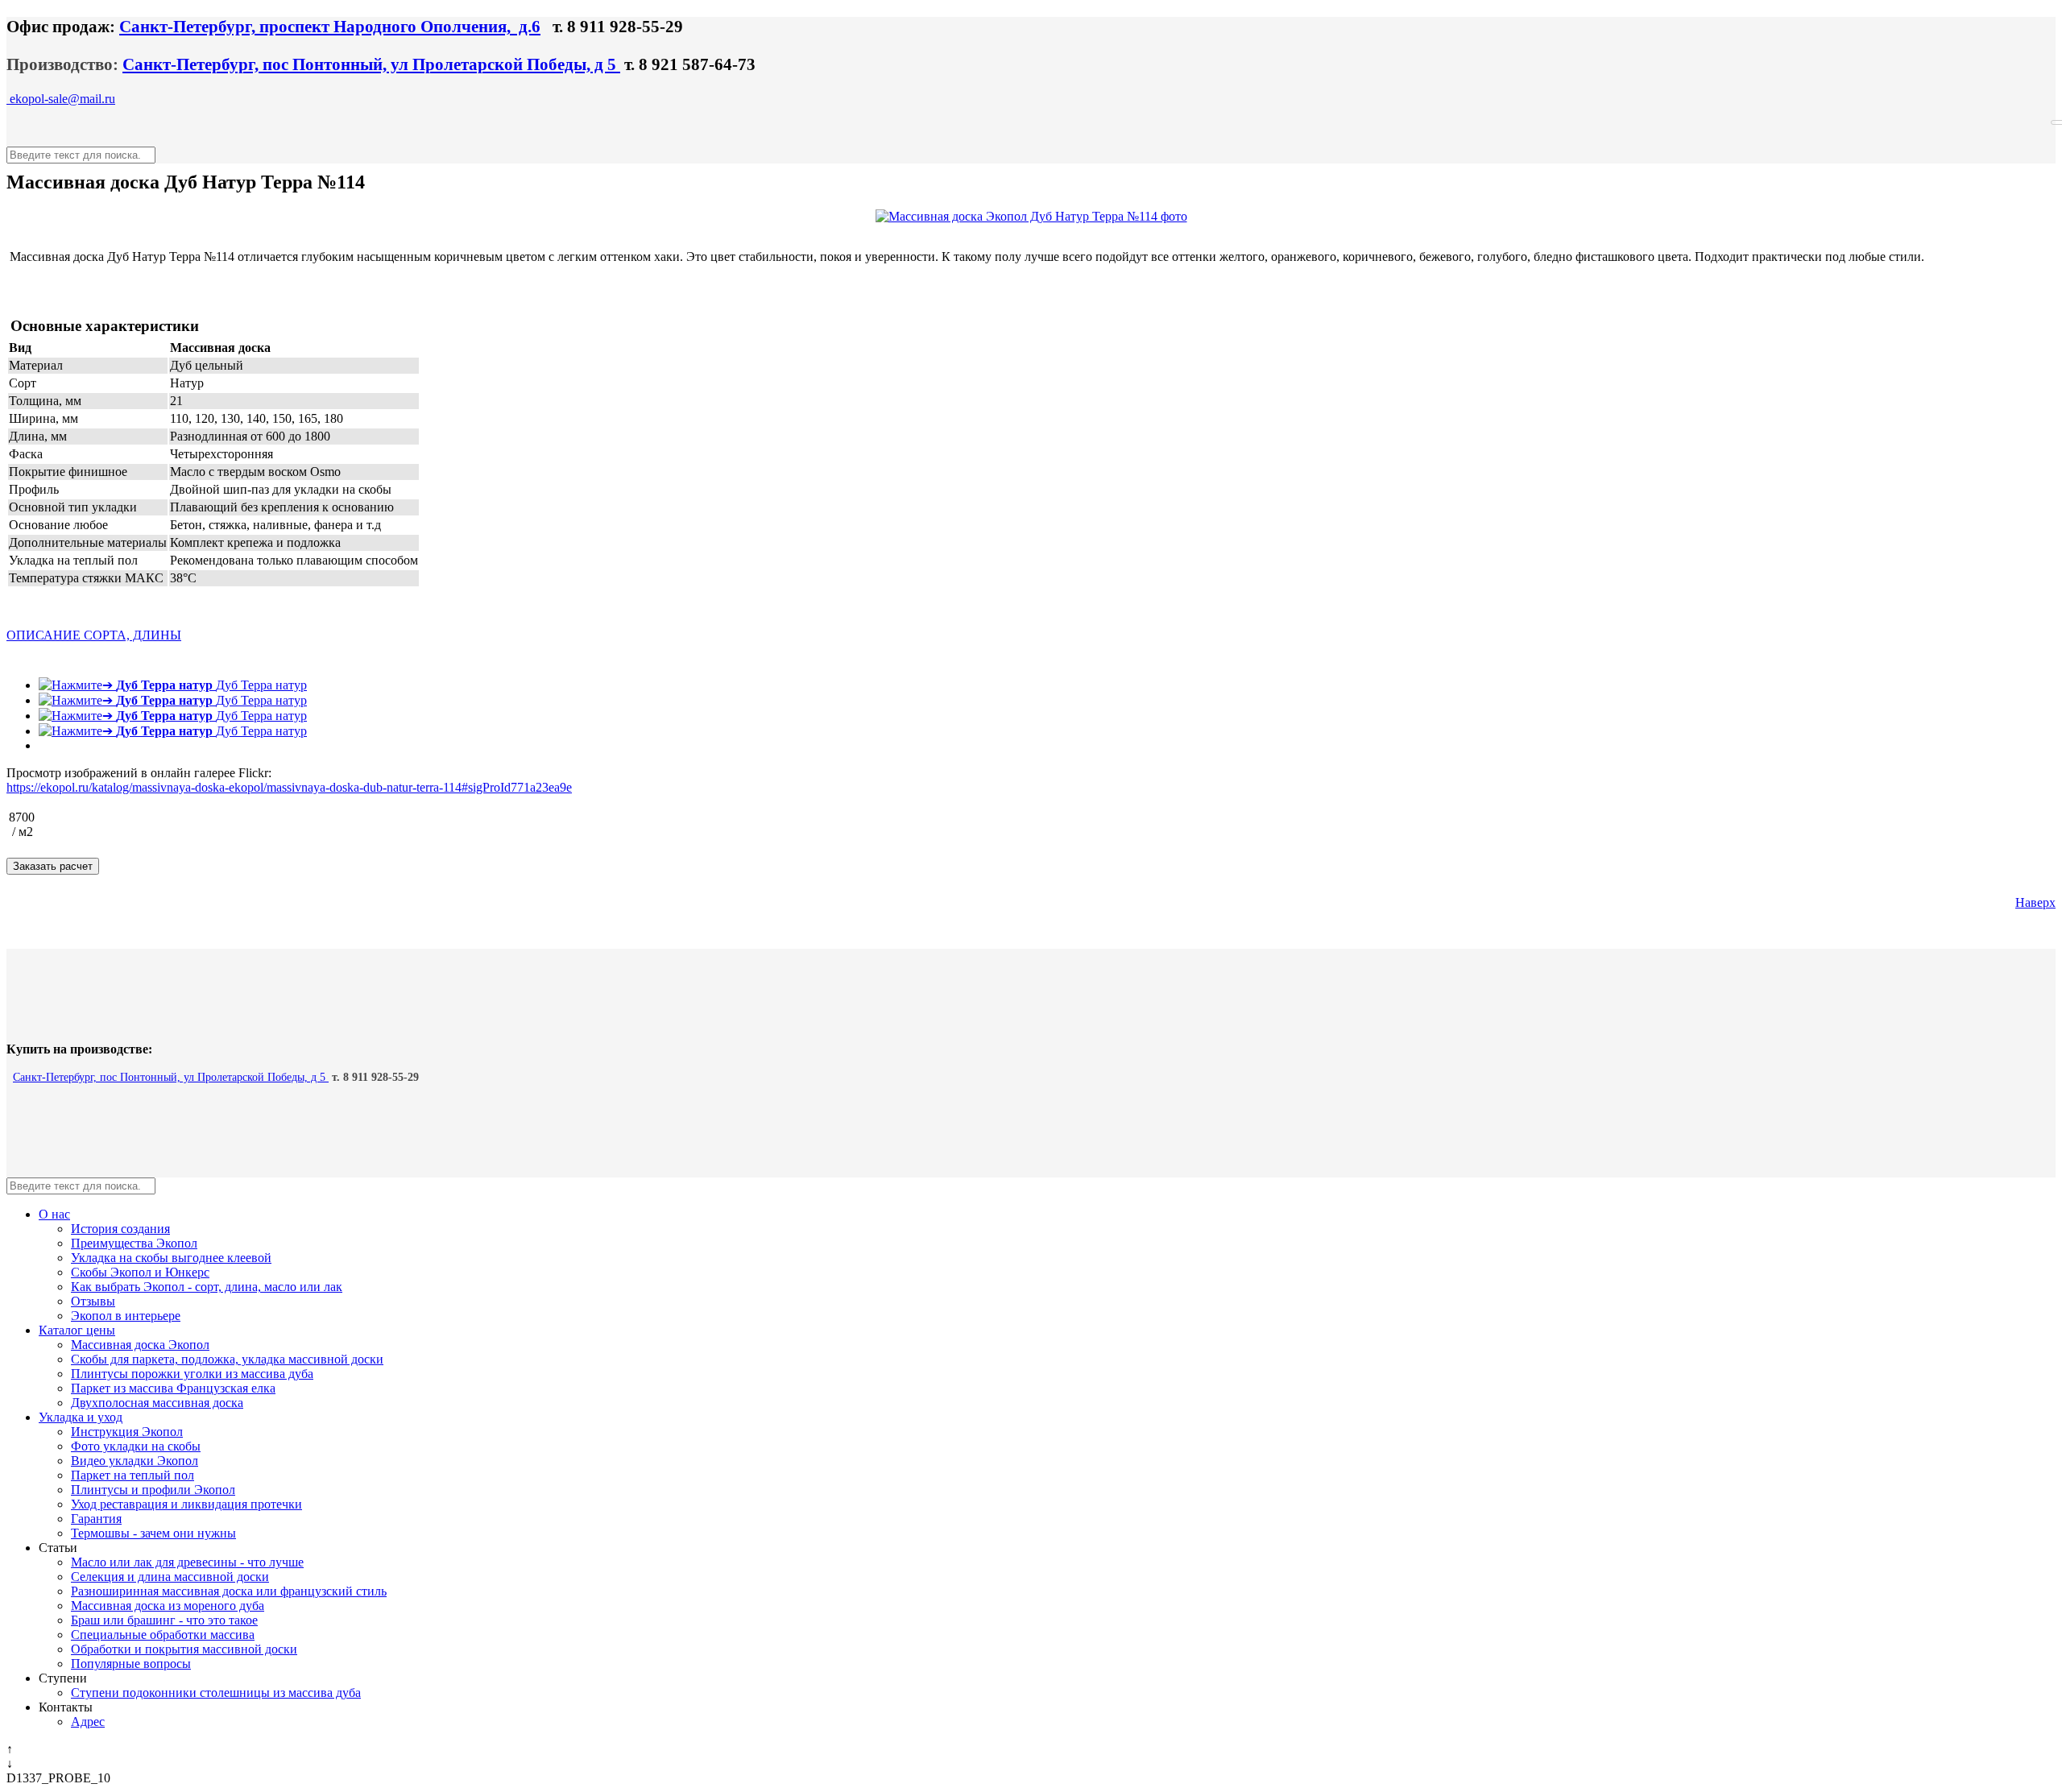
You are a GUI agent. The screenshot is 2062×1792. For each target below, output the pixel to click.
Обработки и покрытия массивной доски (184, 1649)
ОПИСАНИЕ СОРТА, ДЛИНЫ (94, 635)
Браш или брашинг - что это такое (164, 1620)
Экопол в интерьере (126, 1316)
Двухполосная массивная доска (157, 1403)
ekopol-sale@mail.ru (61, 99)
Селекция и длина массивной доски (170, 1577)
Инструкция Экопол (127, 1432)
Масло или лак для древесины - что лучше (187, 1562)
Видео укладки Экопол (135, 1461)
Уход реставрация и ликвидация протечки (186, 1504)
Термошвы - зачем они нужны (153, 1533)
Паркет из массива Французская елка (173, 1388)
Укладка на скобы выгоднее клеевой (171, 1258)
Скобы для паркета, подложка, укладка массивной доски (227, 1359)
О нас (54, 1214)
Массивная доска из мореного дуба (168, 1606)
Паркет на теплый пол (132, 1475)
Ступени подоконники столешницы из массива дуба (216, 1693)
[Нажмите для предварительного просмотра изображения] (1031, 216)
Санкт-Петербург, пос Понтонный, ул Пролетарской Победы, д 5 (371, 64)
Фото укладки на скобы (136, 1446)
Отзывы (93, 1301)
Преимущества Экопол (134, 1243)
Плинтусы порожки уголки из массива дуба (192, 1374)
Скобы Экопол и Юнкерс (140, 1272)
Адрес (88, 1722)
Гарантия (96, 1519)
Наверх (2035, 902)
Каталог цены (77, 1330)
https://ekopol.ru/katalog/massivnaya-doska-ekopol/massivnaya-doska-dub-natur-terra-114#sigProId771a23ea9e (289, 787)
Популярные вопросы (131, 1664)
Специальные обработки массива (163, 1635)
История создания (120, 1229)
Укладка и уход (81, 1417)
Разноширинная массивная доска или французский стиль (229, 1591)
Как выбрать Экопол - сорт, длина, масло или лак (207, 1287)
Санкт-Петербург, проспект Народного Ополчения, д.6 (330, 27)
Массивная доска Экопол (140, 1345)
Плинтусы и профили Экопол (153, 1490)
